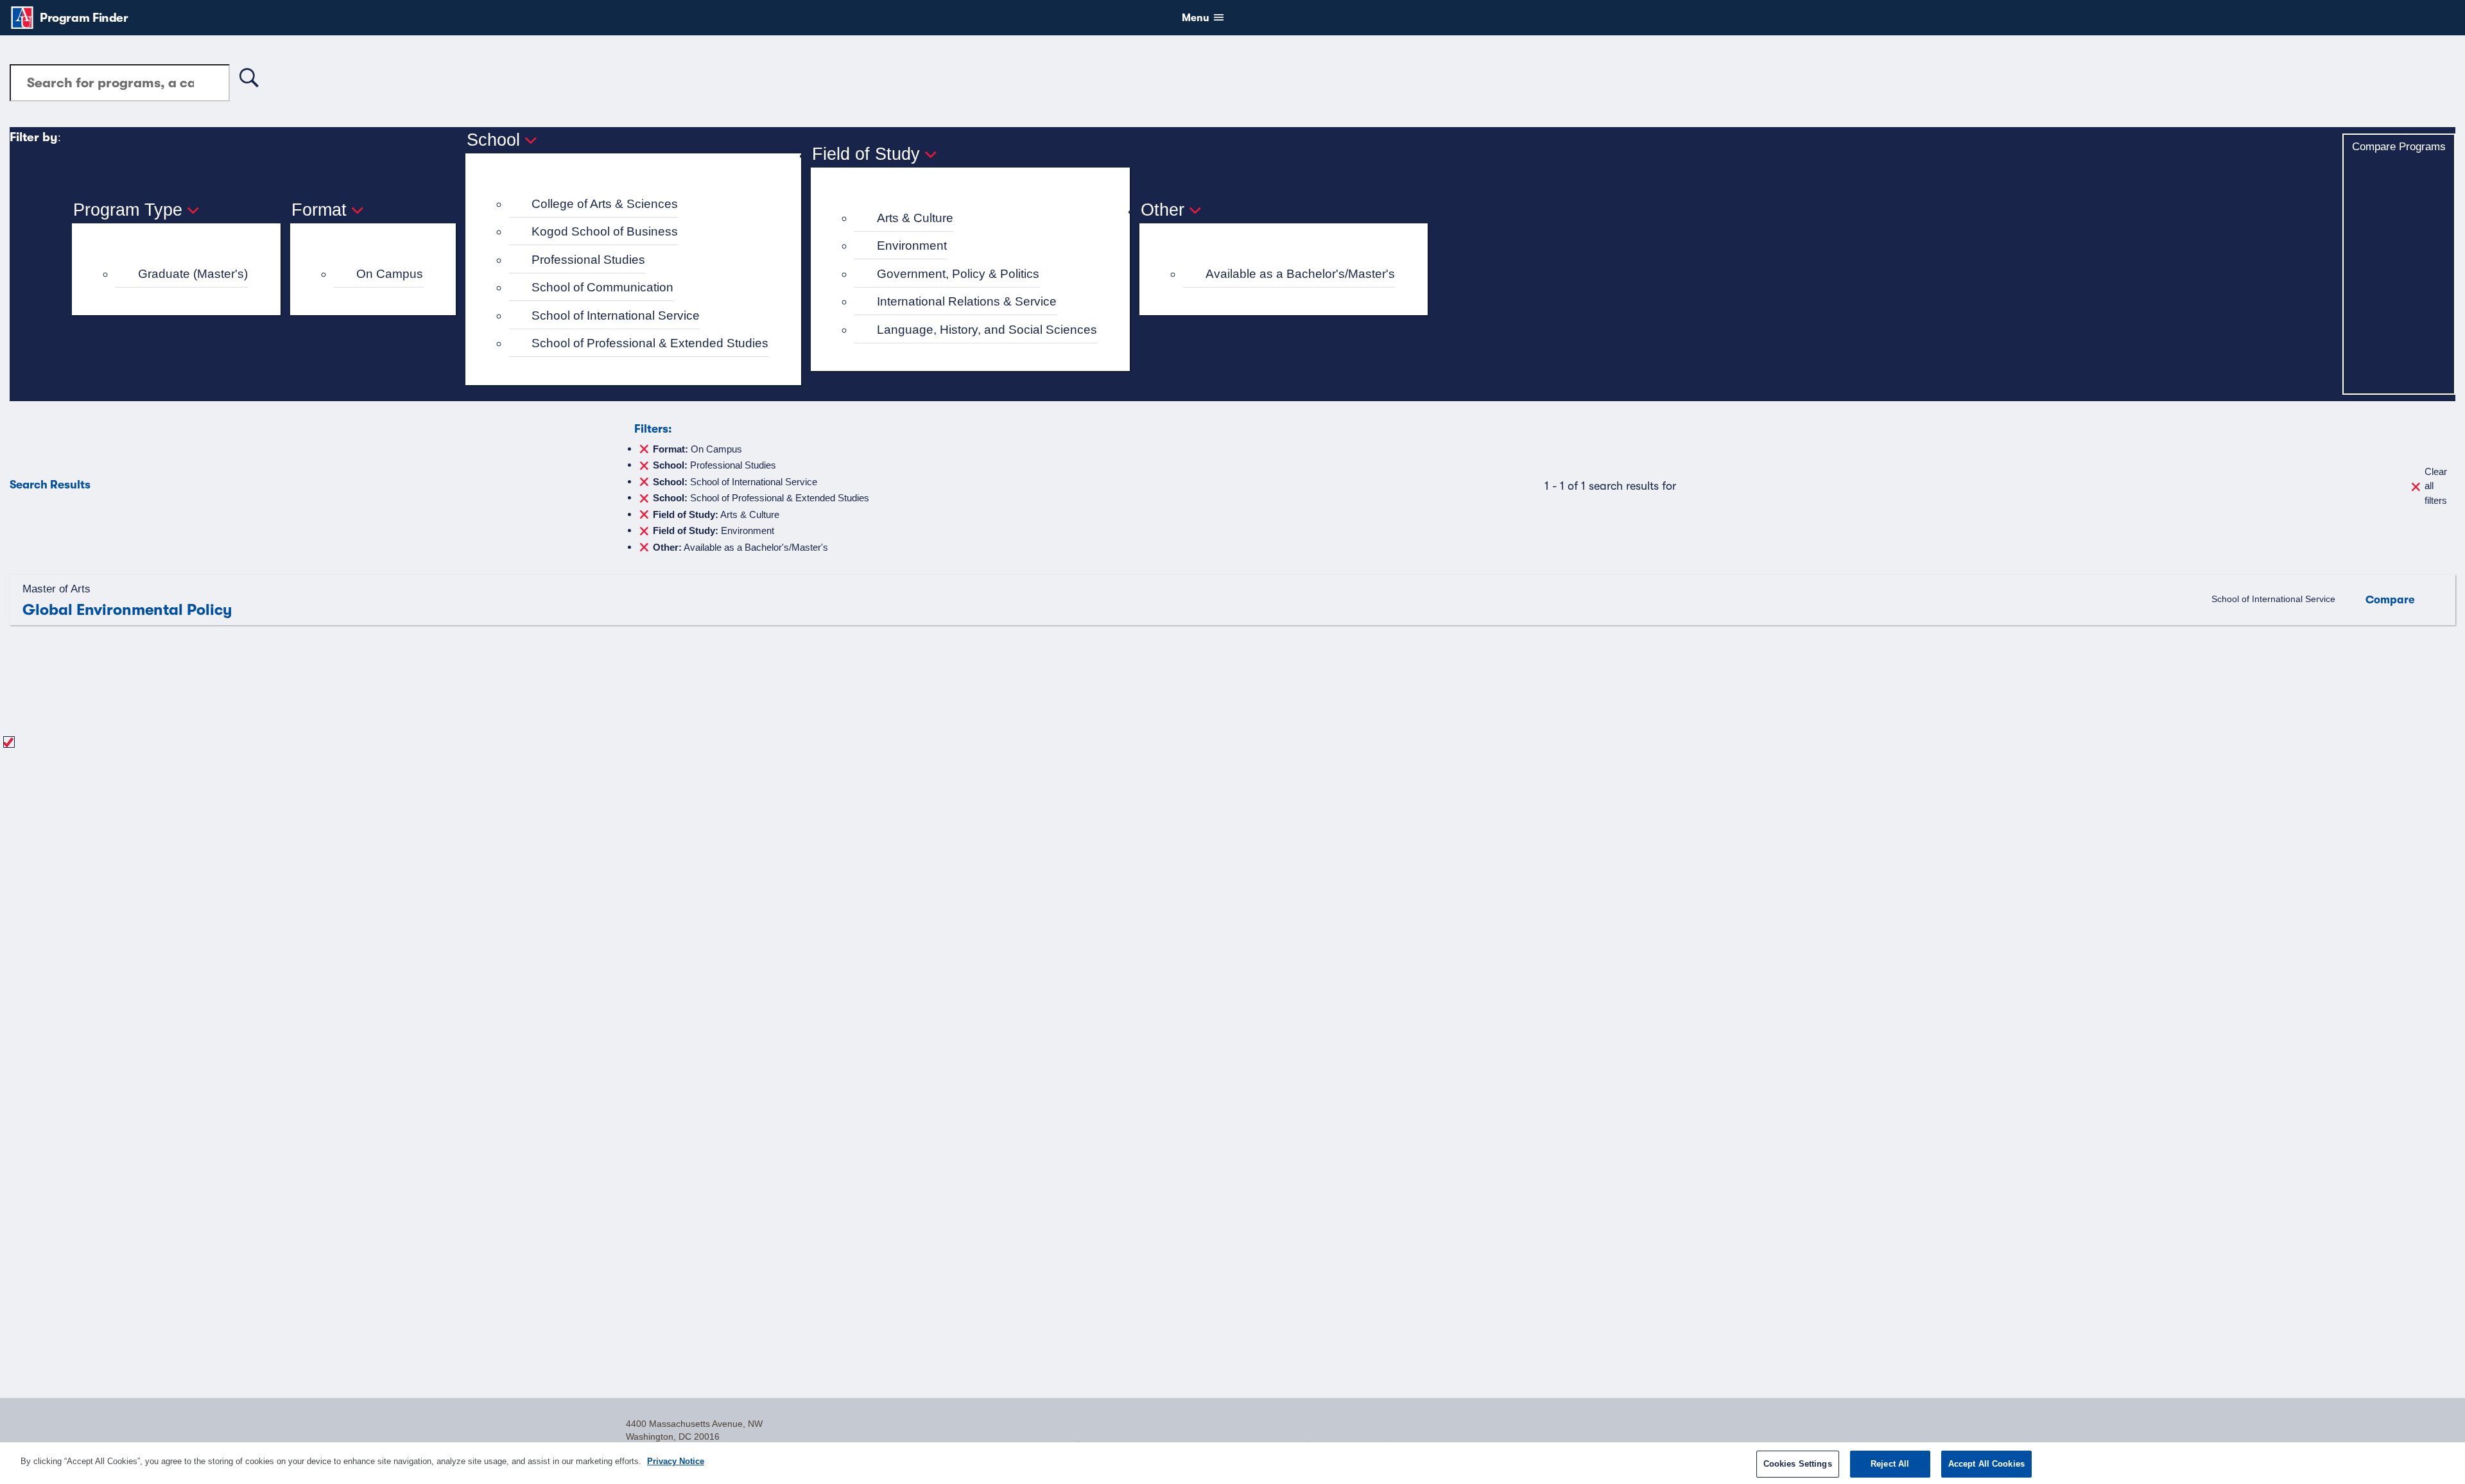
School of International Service (616, 315)
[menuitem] (182, 274)
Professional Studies (588, 260)
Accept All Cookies (1986, 1464)
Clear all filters (2436, 486)
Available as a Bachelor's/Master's (1300, 274)
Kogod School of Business (605, 231)
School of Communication (602, 287)
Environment (912, 246)
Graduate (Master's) (193, 274)
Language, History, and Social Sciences (987, 330)
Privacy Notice (676, 1461)
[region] (1232, 1463)
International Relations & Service (967, 301)
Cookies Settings (1798, 1464)
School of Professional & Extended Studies (650, 343)
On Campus (390, 274)
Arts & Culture (915, 218)
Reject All (1890, 1464)
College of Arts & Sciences (605, 204)
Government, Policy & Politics (958, 274)
